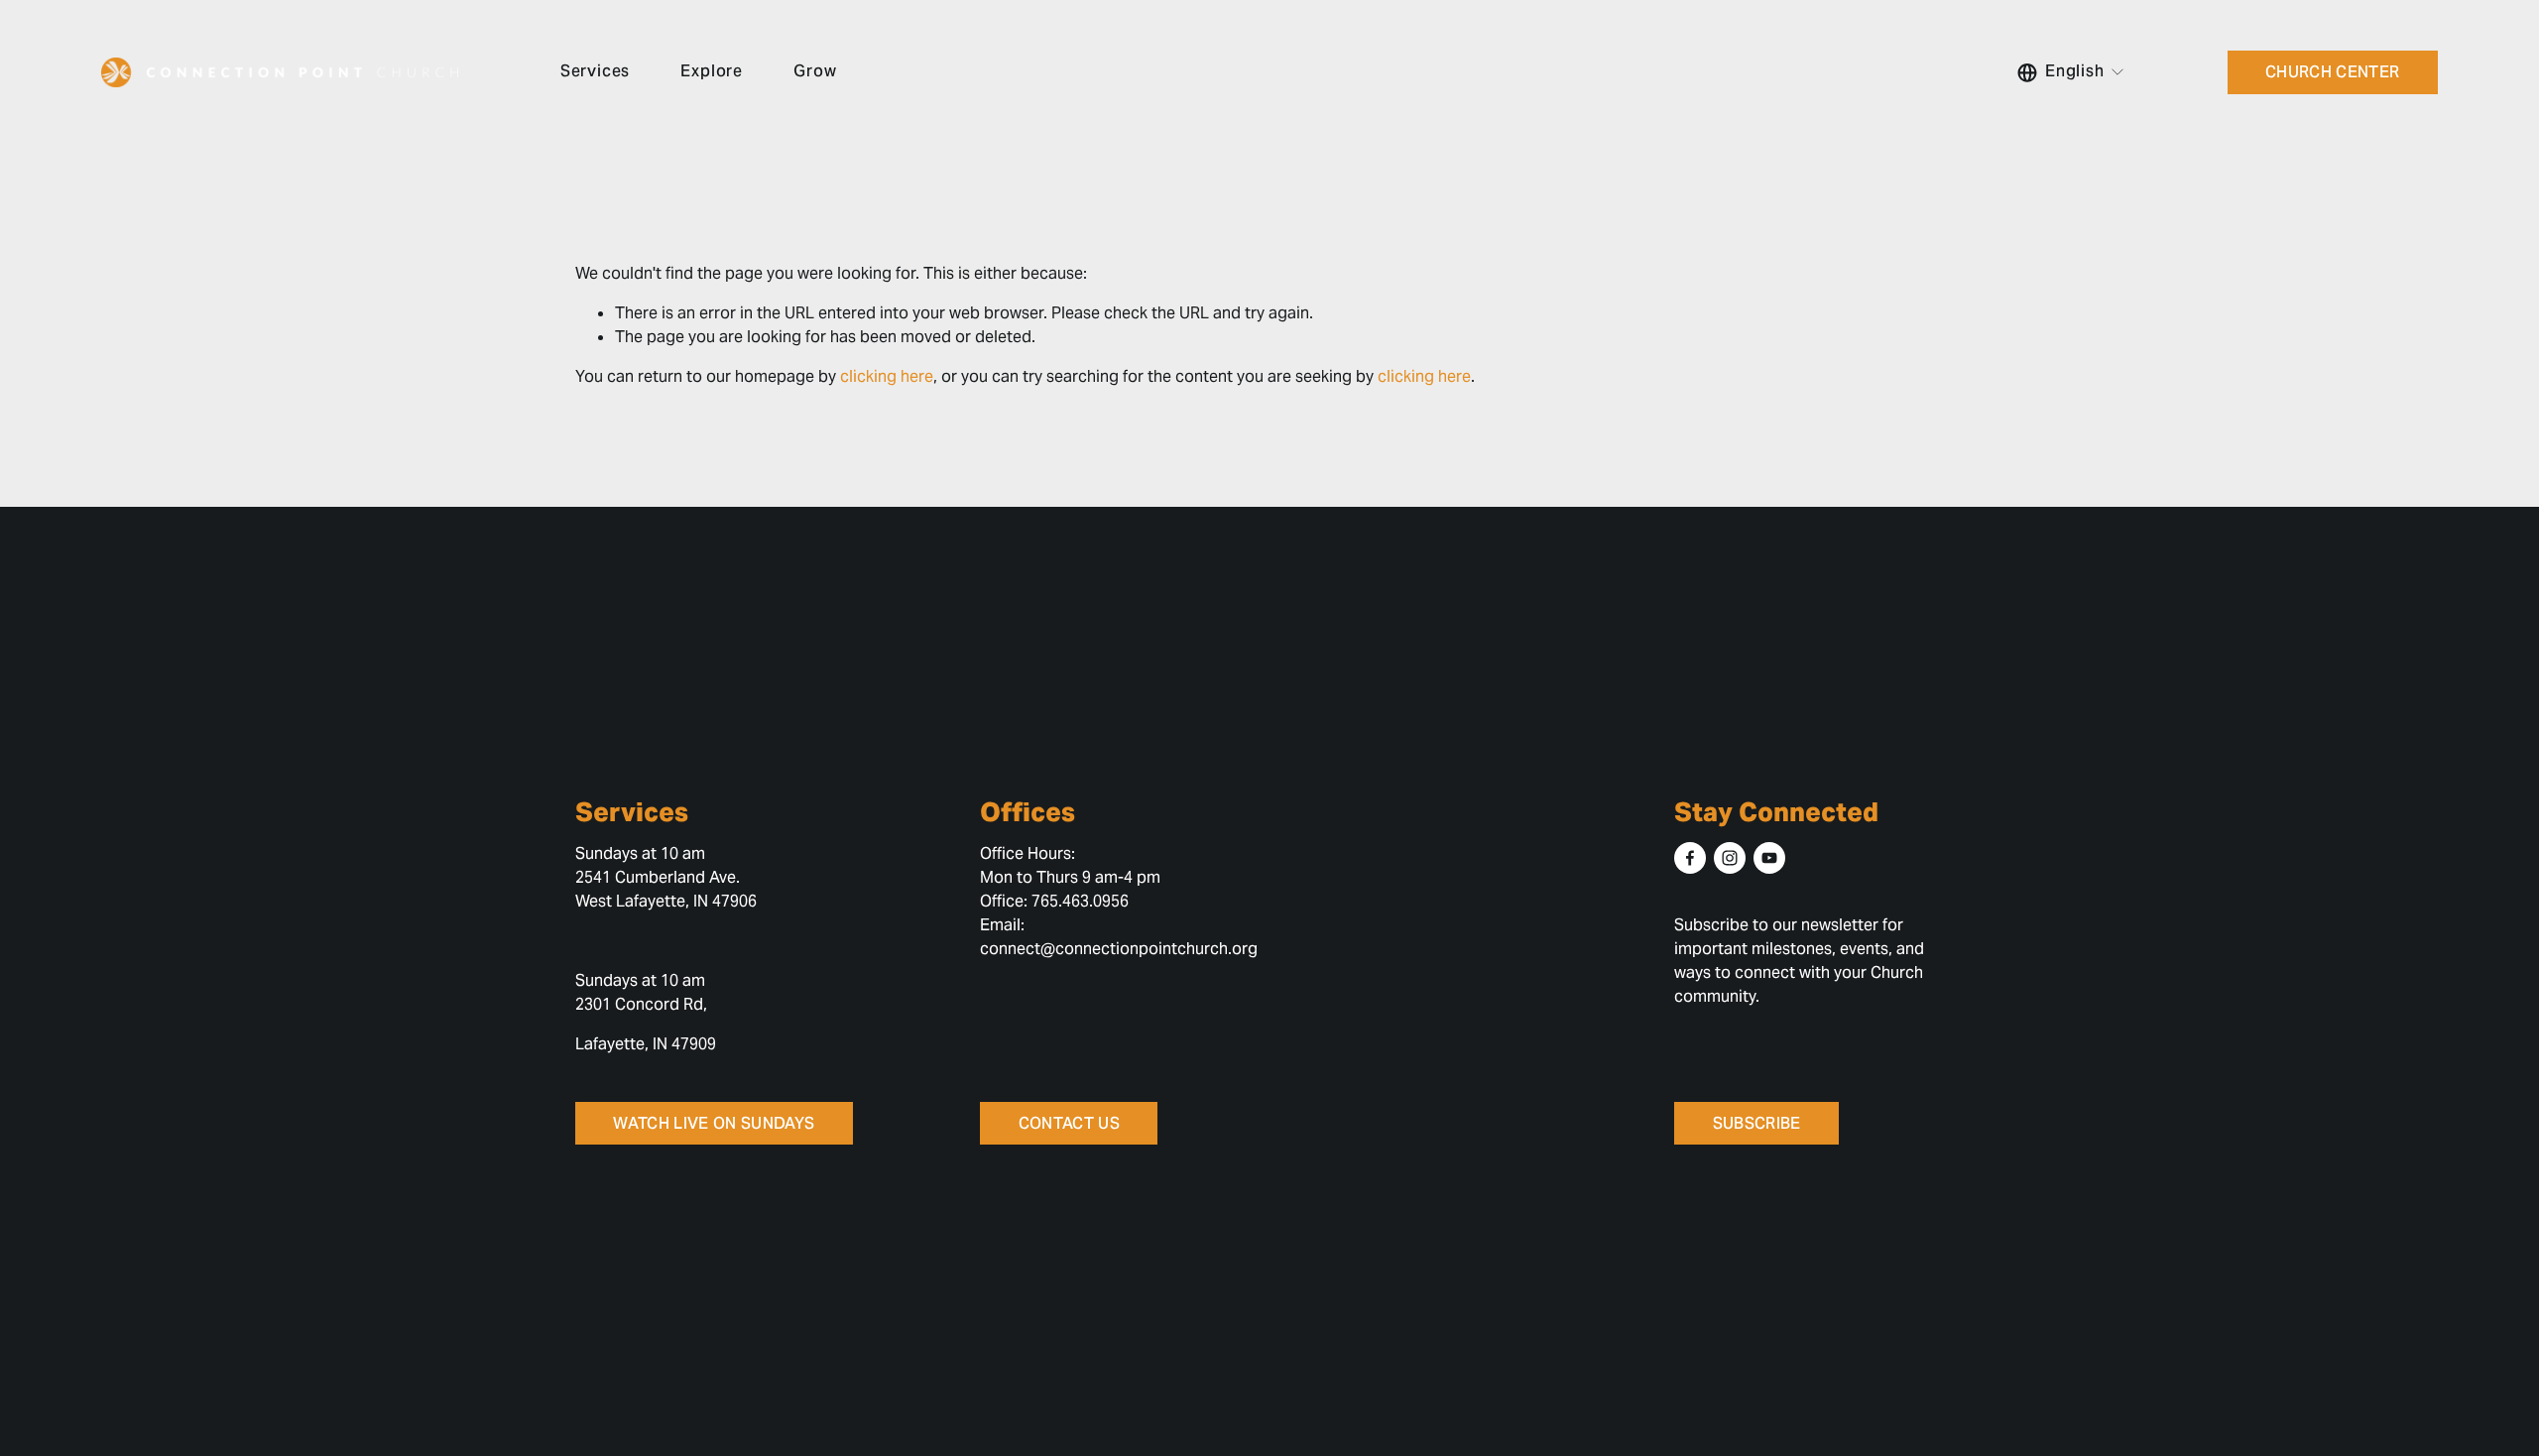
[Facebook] (1690, 858)
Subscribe (1757, 1123)
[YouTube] (1769, 858)
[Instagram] (1730, 858)
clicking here (887, 376)
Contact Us (1069, 1123)
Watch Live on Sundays (714, 1123)
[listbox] (2071, 72)
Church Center (2332, 72)
